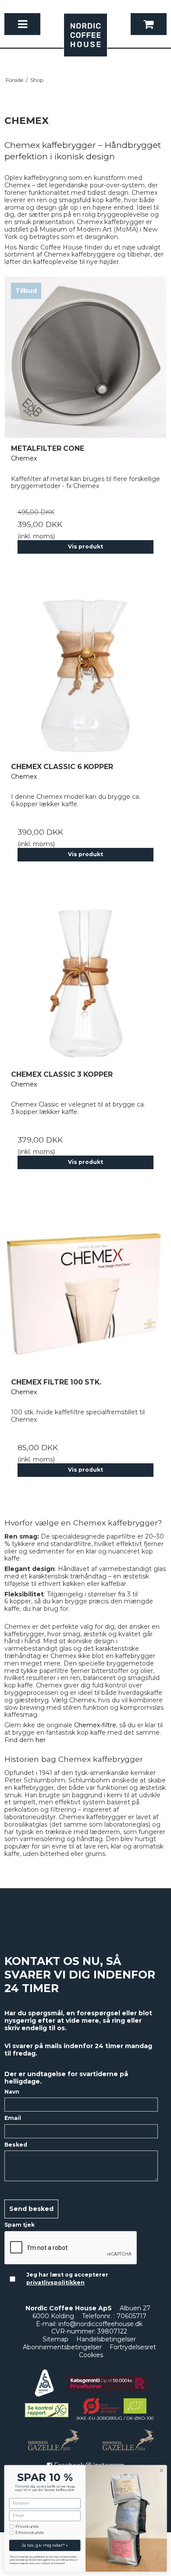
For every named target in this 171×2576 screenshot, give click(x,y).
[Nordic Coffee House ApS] (85, 39)
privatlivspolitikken (55, 2283)
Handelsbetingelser (106, 2339)
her (41, 1740)
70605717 (132, 2316)
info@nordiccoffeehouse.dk (100, 2324)
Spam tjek (20, 2225)
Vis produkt (85, 546)
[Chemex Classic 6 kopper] (85, 675)
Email (13, 2118)
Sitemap (55, 2339)
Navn (12, 2092)
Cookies (91, 2355)
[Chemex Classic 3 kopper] (85, 983)
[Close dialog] (162, 2470)
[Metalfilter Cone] (85, 357)
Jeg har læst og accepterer (67, 2279)
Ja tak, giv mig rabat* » (45, 2545)
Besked (16, 2145)
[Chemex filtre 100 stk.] (85, 1291)
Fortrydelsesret (133, 2347)
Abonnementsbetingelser (62, 2347)
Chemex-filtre (95, 1725)
